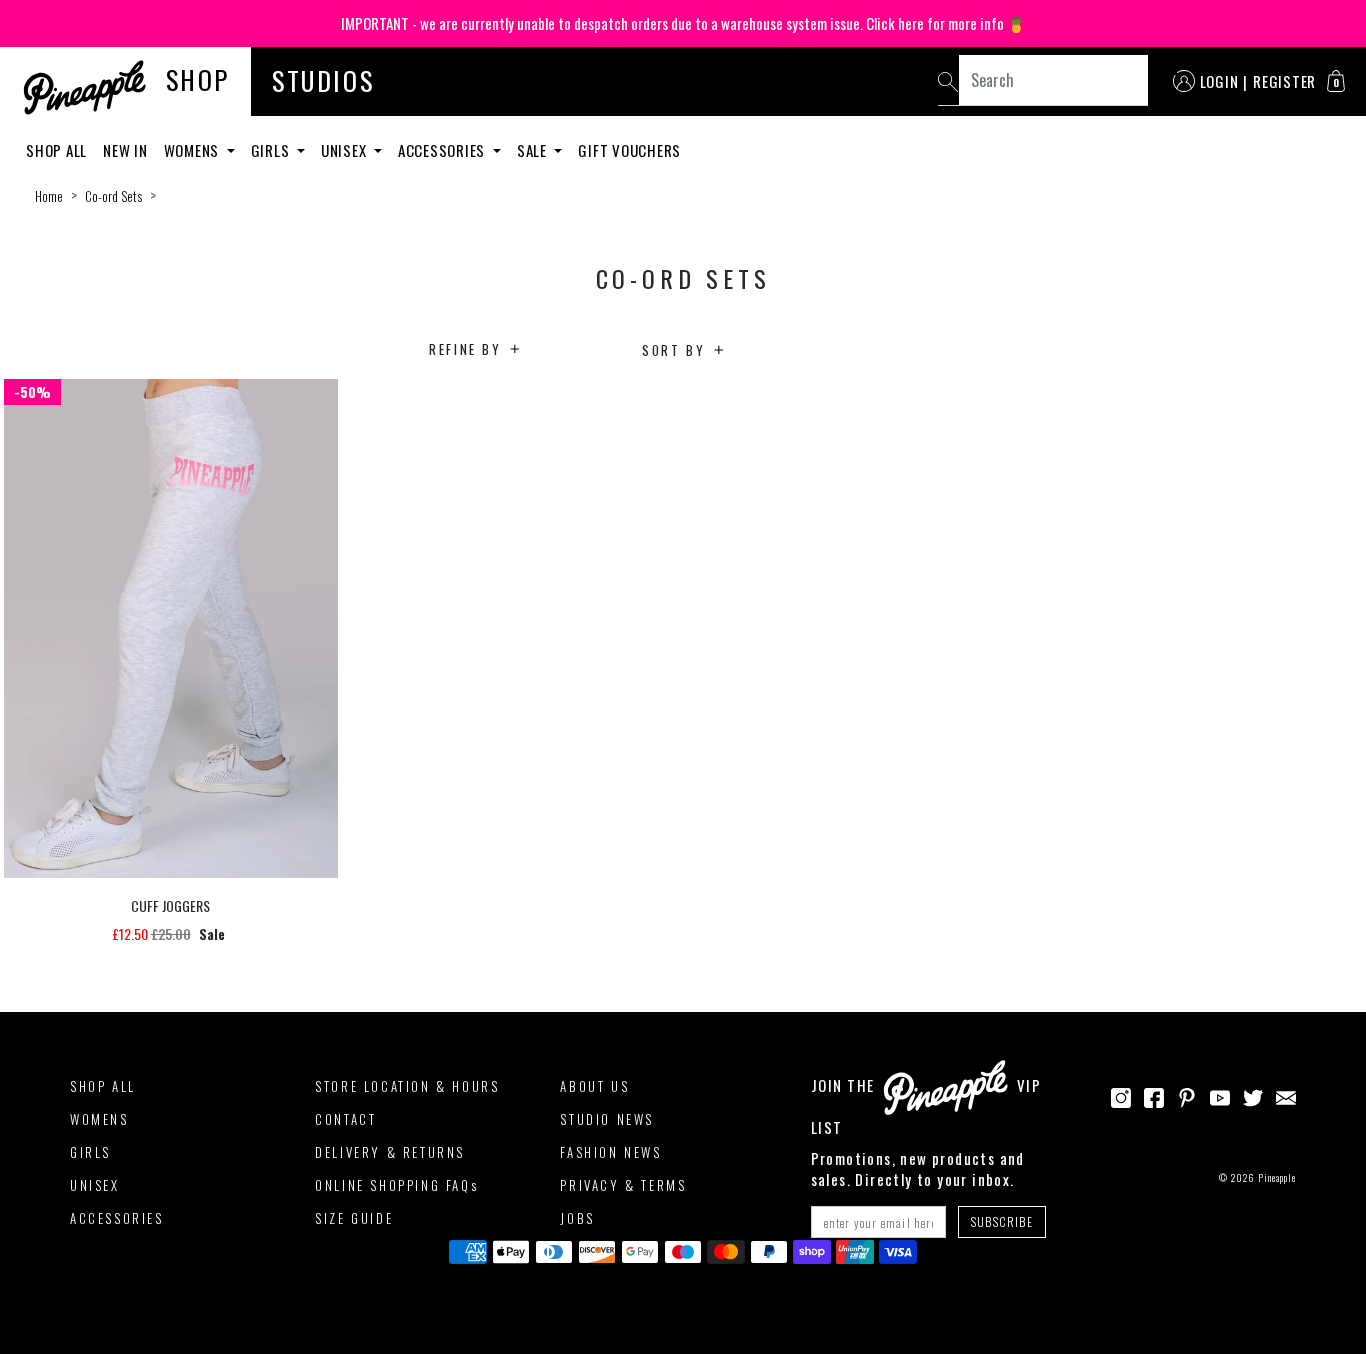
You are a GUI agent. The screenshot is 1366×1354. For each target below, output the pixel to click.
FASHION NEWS (610, 1152)
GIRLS (90, 1152)
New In (125, 150)
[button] (1336, 81)
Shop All (56, 150)
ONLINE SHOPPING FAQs (396, 1185)
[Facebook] (1154, 1096)
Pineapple (1277, 1177)
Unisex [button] (345, 150)
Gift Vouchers (629, 150)
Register (1284, 81)
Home (49, 196)
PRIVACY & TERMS (623, 1185)
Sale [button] (534, 150)
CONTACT (345, 1119)
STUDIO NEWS (607, 1119)
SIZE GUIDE (354, 1218)
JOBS (577, 1218)
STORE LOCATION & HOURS (407, 1086)
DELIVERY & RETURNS (390, 1152)
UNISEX (95, 1185)
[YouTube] (1220, 1096)
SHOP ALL (103, 1086)
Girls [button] (272, 150)
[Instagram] (1121, 1096)
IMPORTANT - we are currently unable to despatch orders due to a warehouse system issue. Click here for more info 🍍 (683, 23)
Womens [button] (193, 150)
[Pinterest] (1187, 1096)
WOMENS (99, 1119)
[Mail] (1286, 1096)
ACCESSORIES (117, 1218)
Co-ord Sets (113, 196)
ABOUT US (594, 1086)
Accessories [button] (443, 150)
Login (1219, 81)
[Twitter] (1253, 1096)
